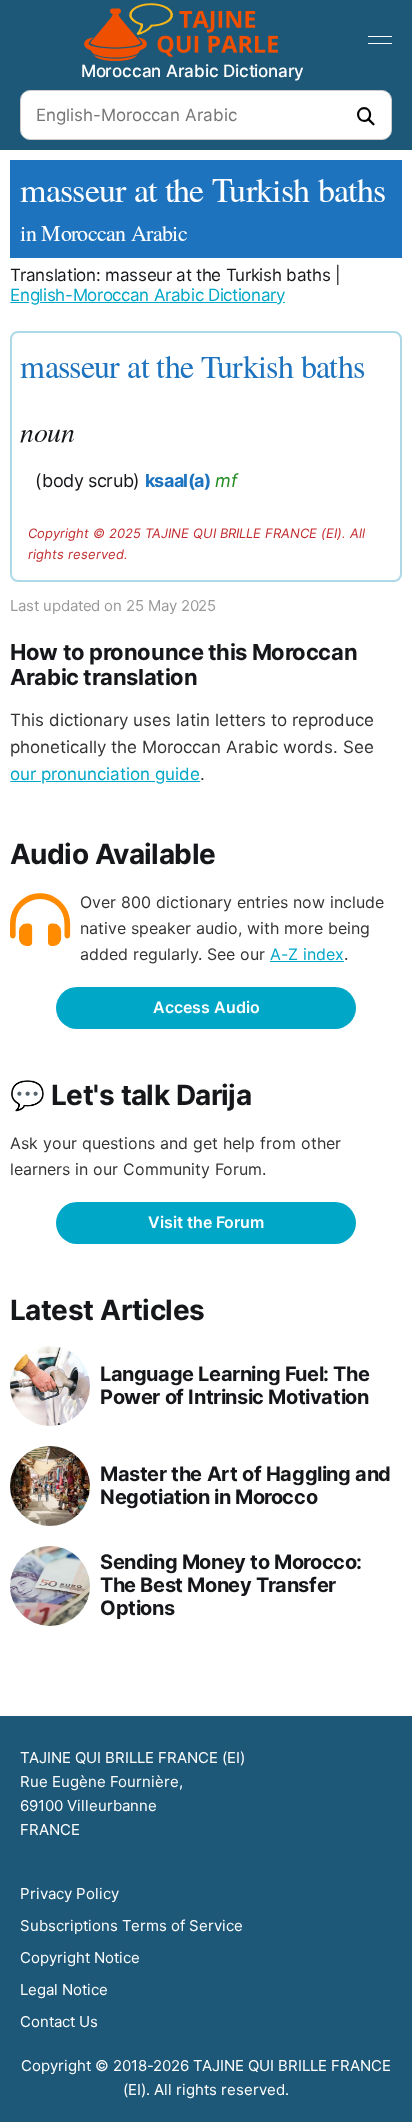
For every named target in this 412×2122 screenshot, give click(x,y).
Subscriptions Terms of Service (131, 1925)
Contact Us (59, 2021)
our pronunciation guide (105, 774)
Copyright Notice (80, 1957)
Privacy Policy (69, 1893)
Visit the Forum (206, 1222)
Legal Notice (64, 1989)
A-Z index (307, 954)
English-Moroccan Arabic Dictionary (147, 295)
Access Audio (206, 1007)
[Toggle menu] (380, 40)
